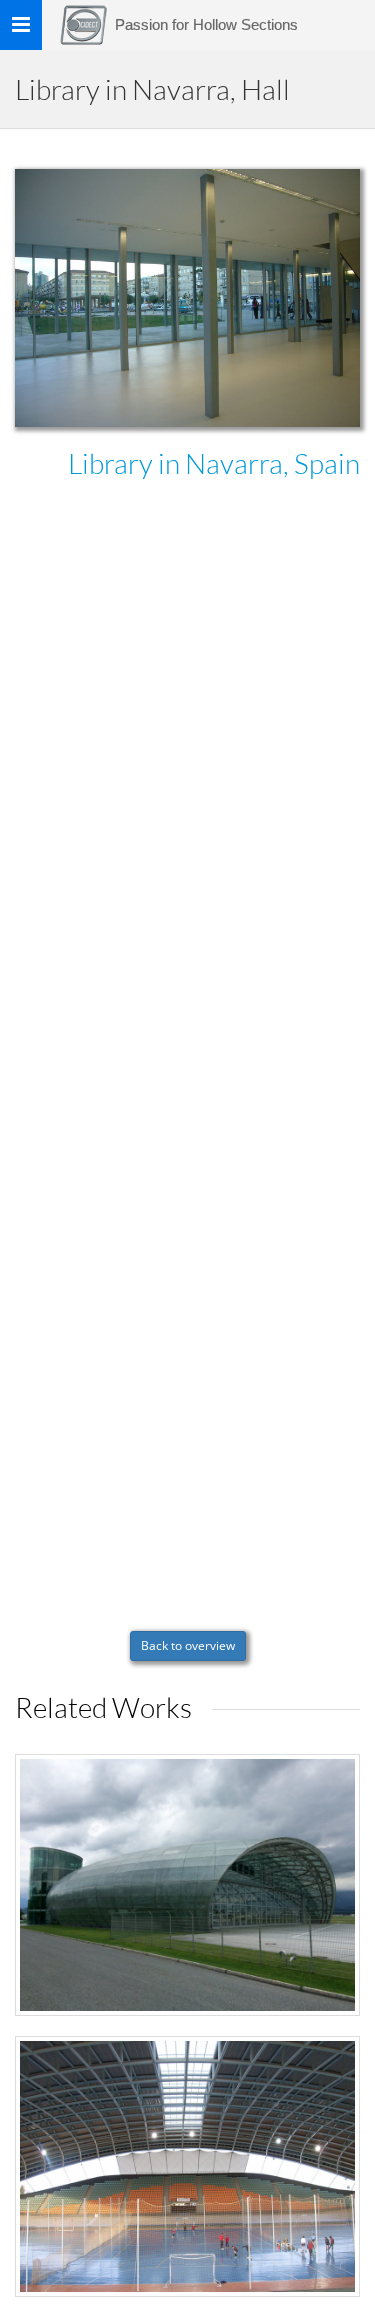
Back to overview (188, 1645)
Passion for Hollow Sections (206, 24)
